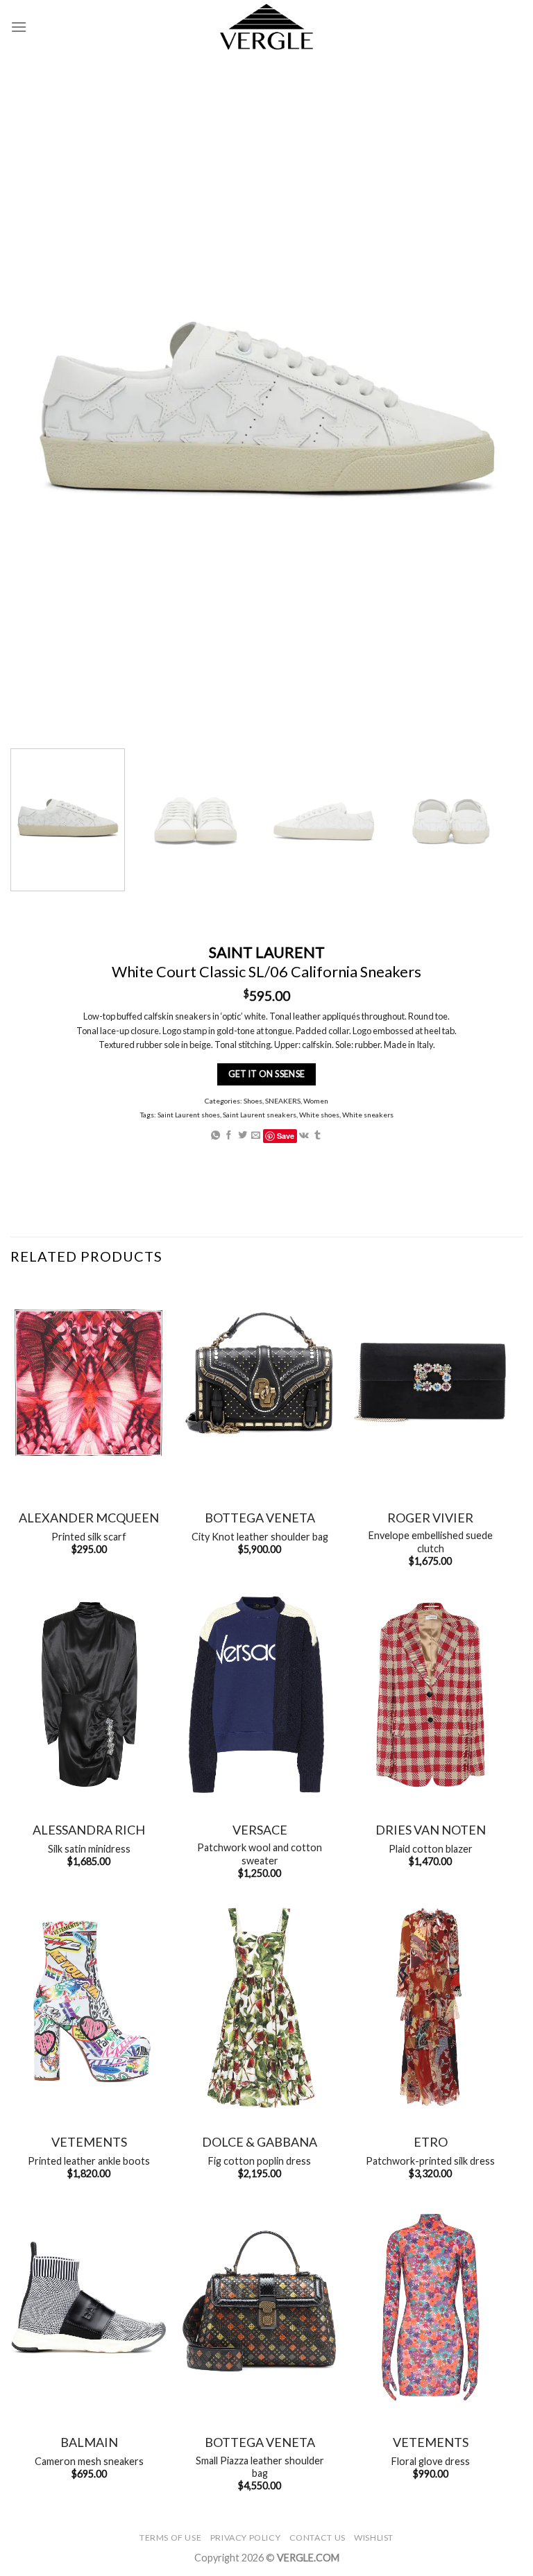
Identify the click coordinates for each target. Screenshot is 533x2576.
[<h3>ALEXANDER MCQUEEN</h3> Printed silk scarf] (89, 1383)
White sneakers (368, 1115)
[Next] (488, 820)
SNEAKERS (283, 1101)
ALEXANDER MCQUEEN (89, 1518)
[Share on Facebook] (229, 1136)
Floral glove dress (431, 2461)
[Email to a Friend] (256, 1136)
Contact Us (318, 2538)
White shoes (319, 1115)
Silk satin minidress (89, 1849)
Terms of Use (170, 2538)
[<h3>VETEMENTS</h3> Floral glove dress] (430, 2307)
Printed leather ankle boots (89, 2161)
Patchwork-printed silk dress (430, 2161)
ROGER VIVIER (430, 1518)
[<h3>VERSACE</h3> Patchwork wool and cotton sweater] (260, 1695)
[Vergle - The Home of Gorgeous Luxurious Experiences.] (267, 27)
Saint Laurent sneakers (260, 1115)
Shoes (253, 1101)
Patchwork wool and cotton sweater (260, 1854)
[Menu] (19, 27)
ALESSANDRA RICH (89, 1830)
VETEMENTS (89, 2142)
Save (286, 1136)
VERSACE (260, 1830)
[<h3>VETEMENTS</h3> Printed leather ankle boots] (89, 2007)
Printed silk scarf (89, 1537)
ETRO (431, 2142)
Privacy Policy (246, 2538)
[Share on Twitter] (243, 1136)
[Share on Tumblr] (318, 1136)
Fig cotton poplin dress (260, 2161)
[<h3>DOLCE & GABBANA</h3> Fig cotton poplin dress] (260, 2007)
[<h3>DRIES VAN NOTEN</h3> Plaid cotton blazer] (430, 1695)
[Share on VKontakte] (304, 1136)
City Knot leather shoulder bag (260, 1537)
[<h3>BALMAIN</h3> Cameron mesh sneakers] (89, 2307)
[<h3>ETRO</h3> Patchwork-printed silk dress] (430, 2007)
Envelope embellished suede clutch (431, 1542)
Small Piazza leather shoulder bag (260, 2467)
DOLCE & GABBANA (260, 2142)
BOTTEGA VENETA (260, 1518)
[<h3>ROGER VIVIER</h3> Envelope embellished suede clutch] (430, 1383)
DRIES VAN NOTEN (431, 1830)
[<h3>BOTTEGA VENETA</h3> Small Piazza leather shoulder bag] (260, 2307)
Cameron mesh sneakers (89, 2461)
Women (316, 1101)
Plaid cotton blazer (431, 1849)
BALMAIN (89, 2442)
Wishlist (374, 2538)
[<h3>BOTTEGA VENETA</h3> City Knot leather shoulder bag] (260, 1383)
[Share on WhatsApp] (215, 1136)
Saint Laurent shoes (189, 1115)
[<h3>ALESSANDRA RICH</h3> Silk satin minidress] (89, 1695)
